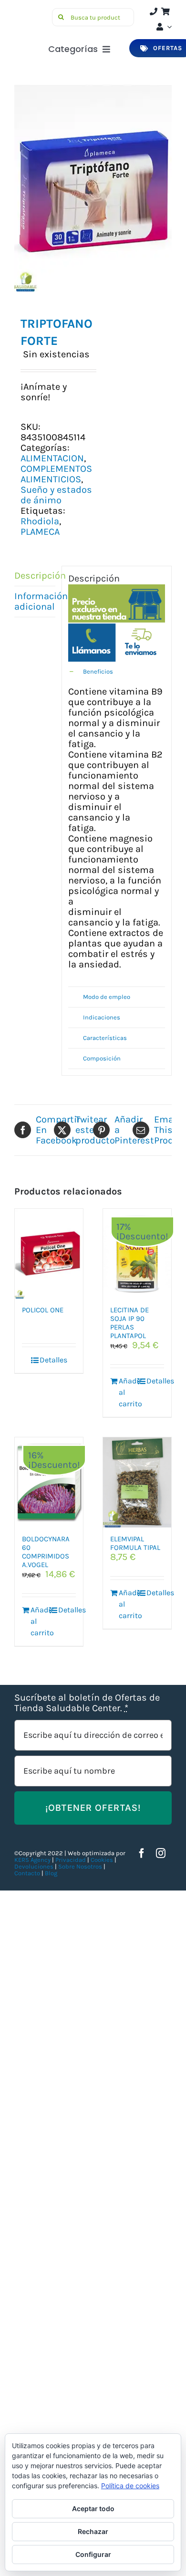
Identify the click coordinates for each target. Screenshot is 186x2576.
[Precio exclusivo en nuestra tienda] (117, 589)
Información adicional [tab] (35, 601)
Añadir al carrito (128, 1392)
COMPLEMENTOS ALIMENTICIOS (56, 474)
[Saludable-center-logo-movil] (32, 12)
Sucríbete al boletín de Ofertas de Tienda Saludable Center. (87, 1703)
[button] (117, 672)
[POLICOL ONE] (49, 1254)
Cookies (102, 1860)
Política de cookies (130, 2486)
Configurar (93, 2554)
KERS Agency (32, 1860)
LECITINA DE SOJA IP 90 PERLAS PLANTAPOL (129, 1323)
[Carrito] (165, 11)
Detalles (53, 1360)
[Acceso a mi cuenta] (163, 27)
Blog (51, 1873)
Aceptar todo (93, 2508)
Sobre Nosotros (80, 1866)
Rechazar (93, 2531)
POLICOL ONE (43, 1310)
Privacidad (71, 1860)
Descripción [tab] (35, 576)
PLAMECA (40, 532)
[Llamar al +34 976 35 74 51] (154, 11)
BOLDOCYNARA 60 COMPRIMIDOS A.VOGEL (46, 1552)
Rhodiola (40, 521)
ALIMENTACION (52, 458)
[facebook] (142, 1853)
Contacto (28, 1873)
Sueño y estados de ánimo (56, 495)
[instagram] (161, 1853)
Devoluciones (34, 1866)
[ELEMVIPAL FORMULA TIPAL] (137, 1482)
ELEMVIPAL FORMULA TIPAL (135, 1543)
